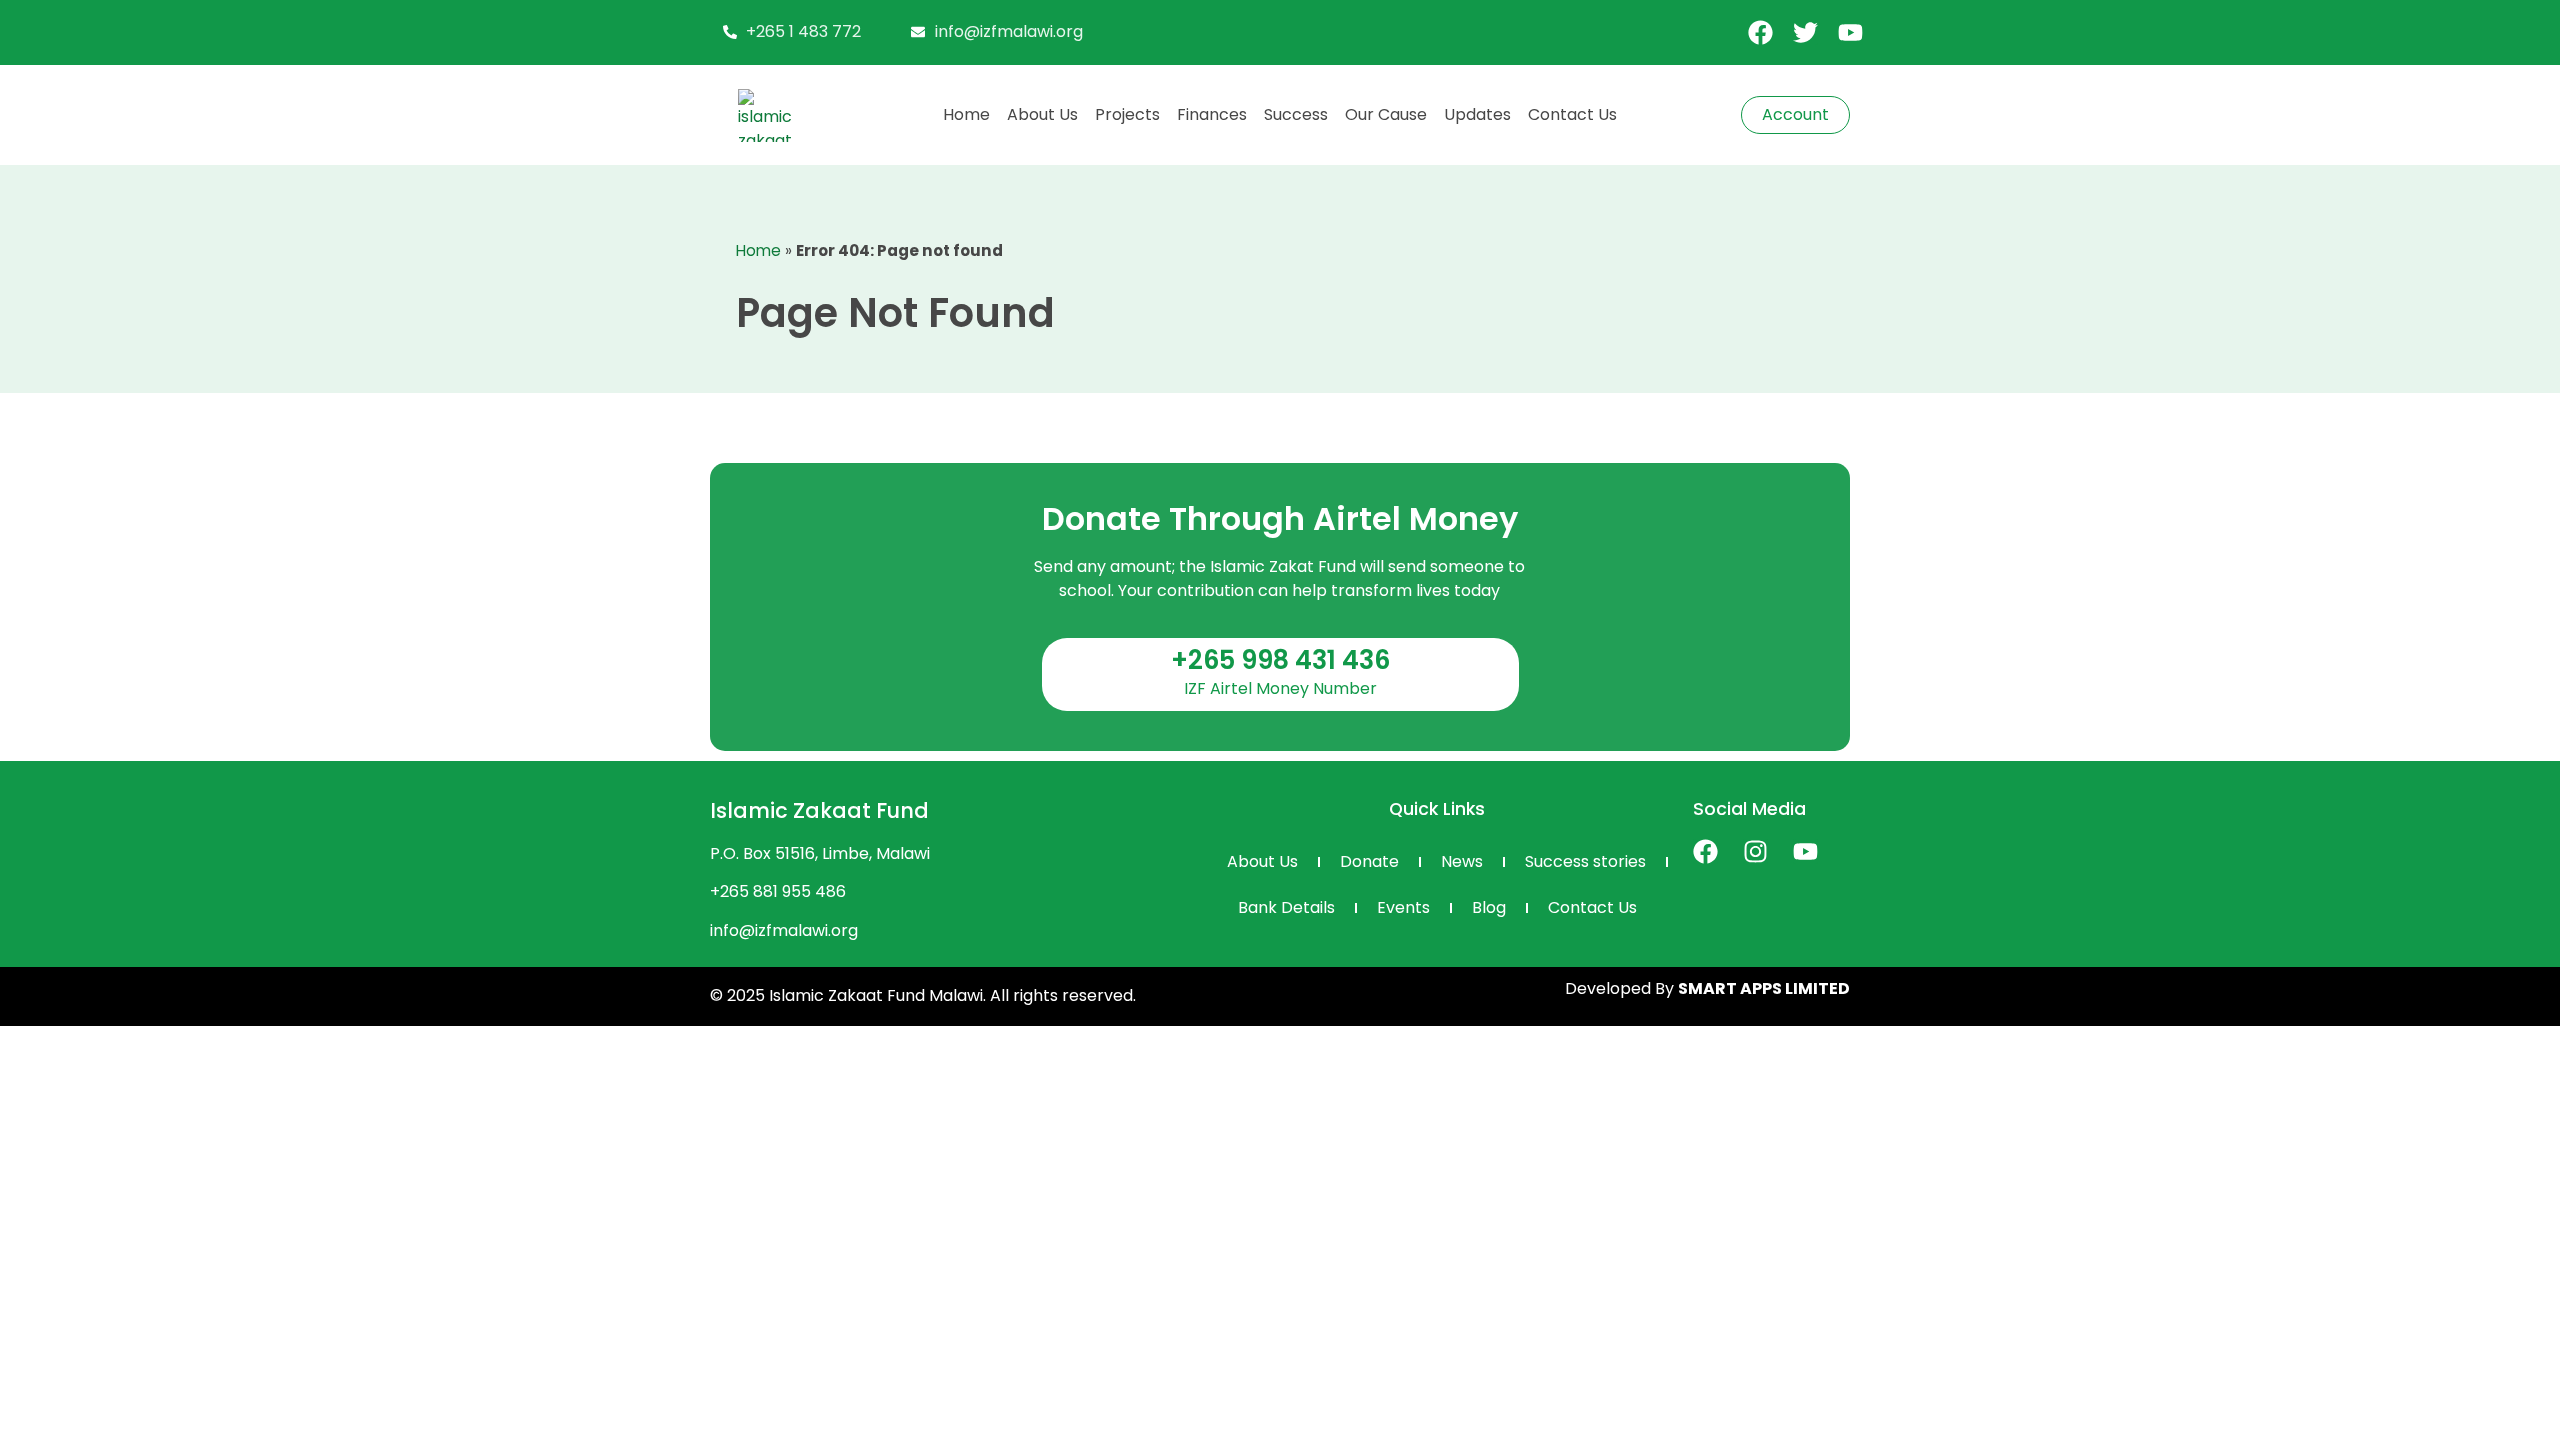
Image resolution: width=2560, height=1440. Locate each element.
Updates (1477, 114)
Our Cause (1386, 114)
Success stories (1585, 861)
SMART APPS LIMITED (1764, 988)
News (1462, 861)
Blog (1489, 907)
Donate (1369, 861)
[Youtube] (1805, 851)
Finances (1212, 114)
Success (1296, 114)
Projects (1127, 114)
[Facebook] (1705, 851)
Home (966, 114)
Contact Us (1572, 114)
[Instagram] (1755, 851)
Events (1403, 907)
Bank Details (1286, 907)
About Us (1042, 114)
